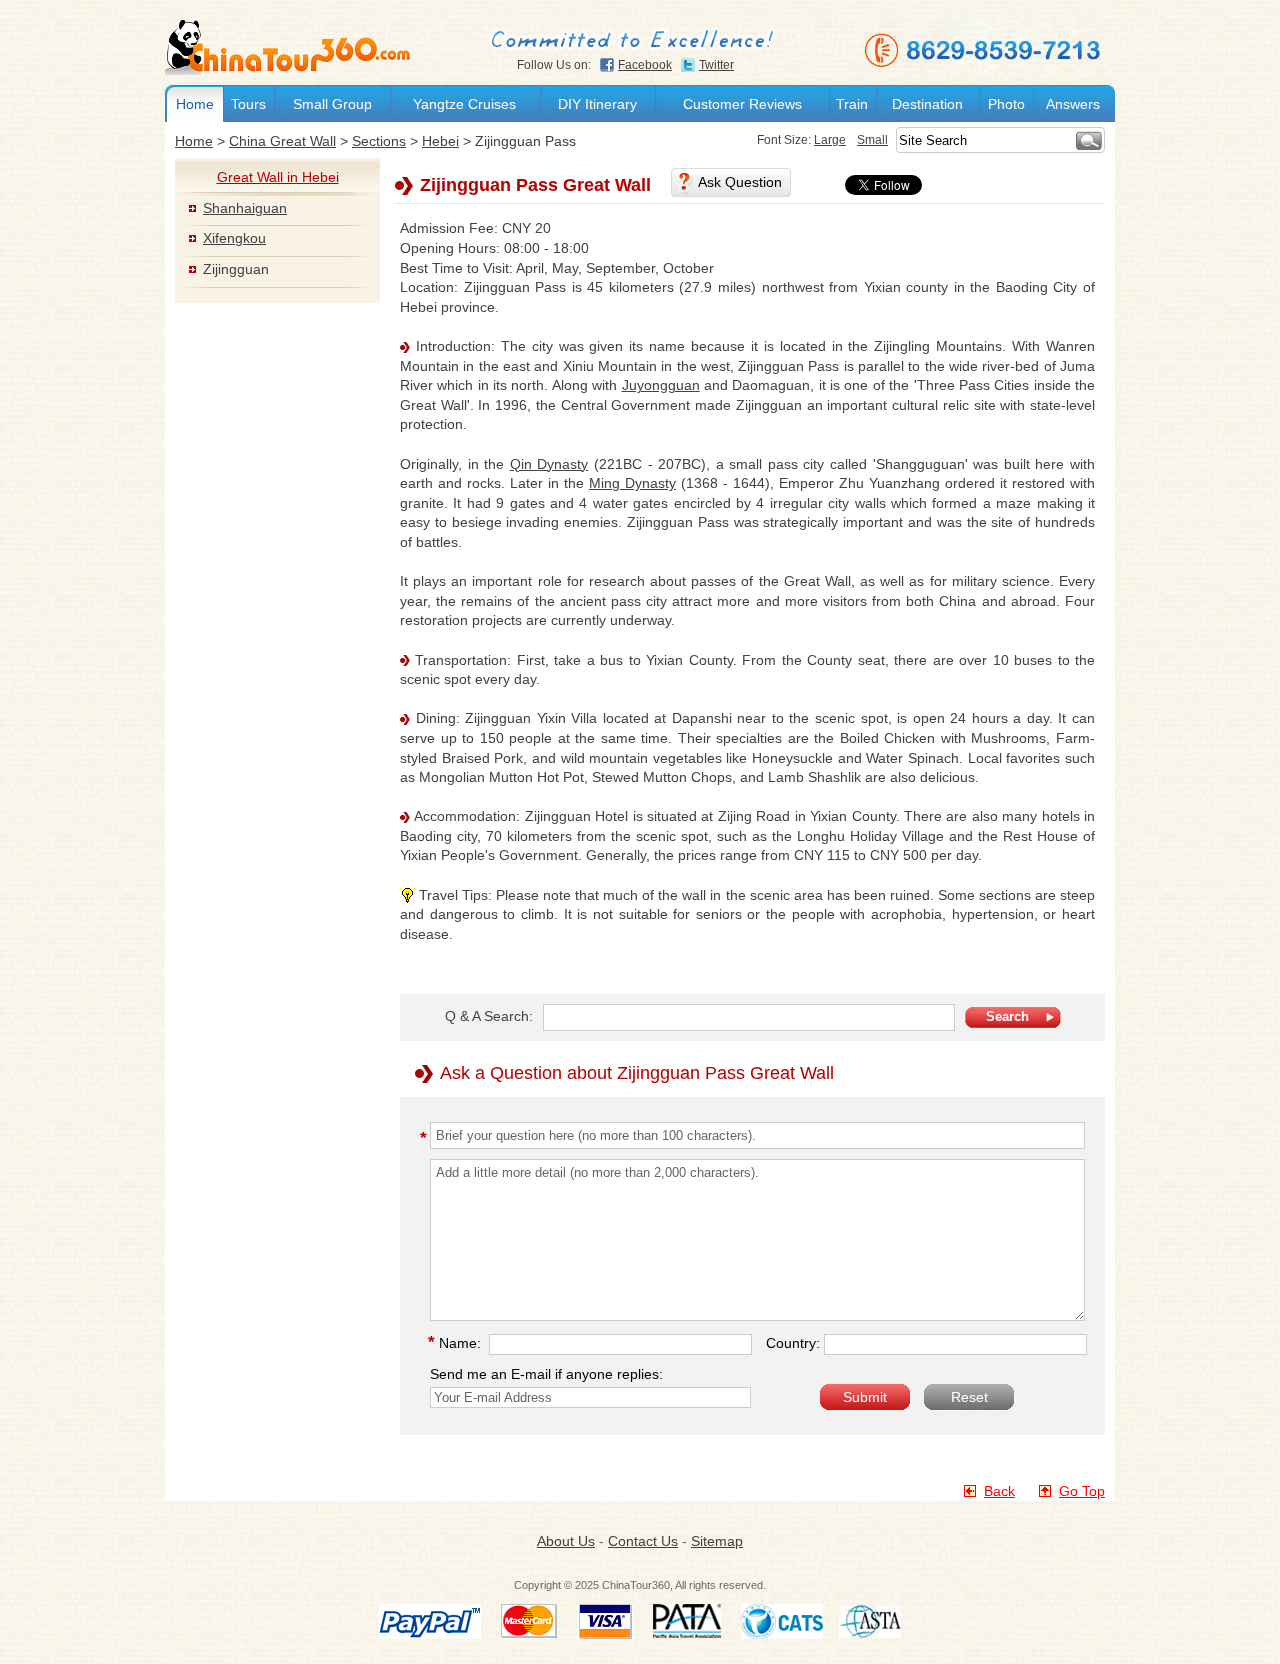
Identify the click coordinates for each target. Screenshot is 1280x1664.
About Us (566, 1541)
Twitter (716, 65)
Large (830, 140)
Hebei (440, 141)
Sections (379, 141)
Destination (927, 104)
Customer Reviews (742, 104)
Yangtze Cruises (464, 104)
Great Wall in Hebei (278, 177)
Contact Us (643, 1541)
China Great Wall (282, 141)
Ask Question (740, 182)
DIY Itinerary (597, 104)
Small (872, 140)
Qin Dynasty (549, 464)
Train (852, 104)
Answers (1073, 104)
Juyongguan (661, 385)
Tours (248, 104)
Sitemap (717, 1541)
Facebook (645, 65)
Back (999, 1491)
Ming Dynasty (632, 483)
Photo (1006, 104)
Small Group (332, 104)
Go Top (1082, 1491)
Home (195, 104)
